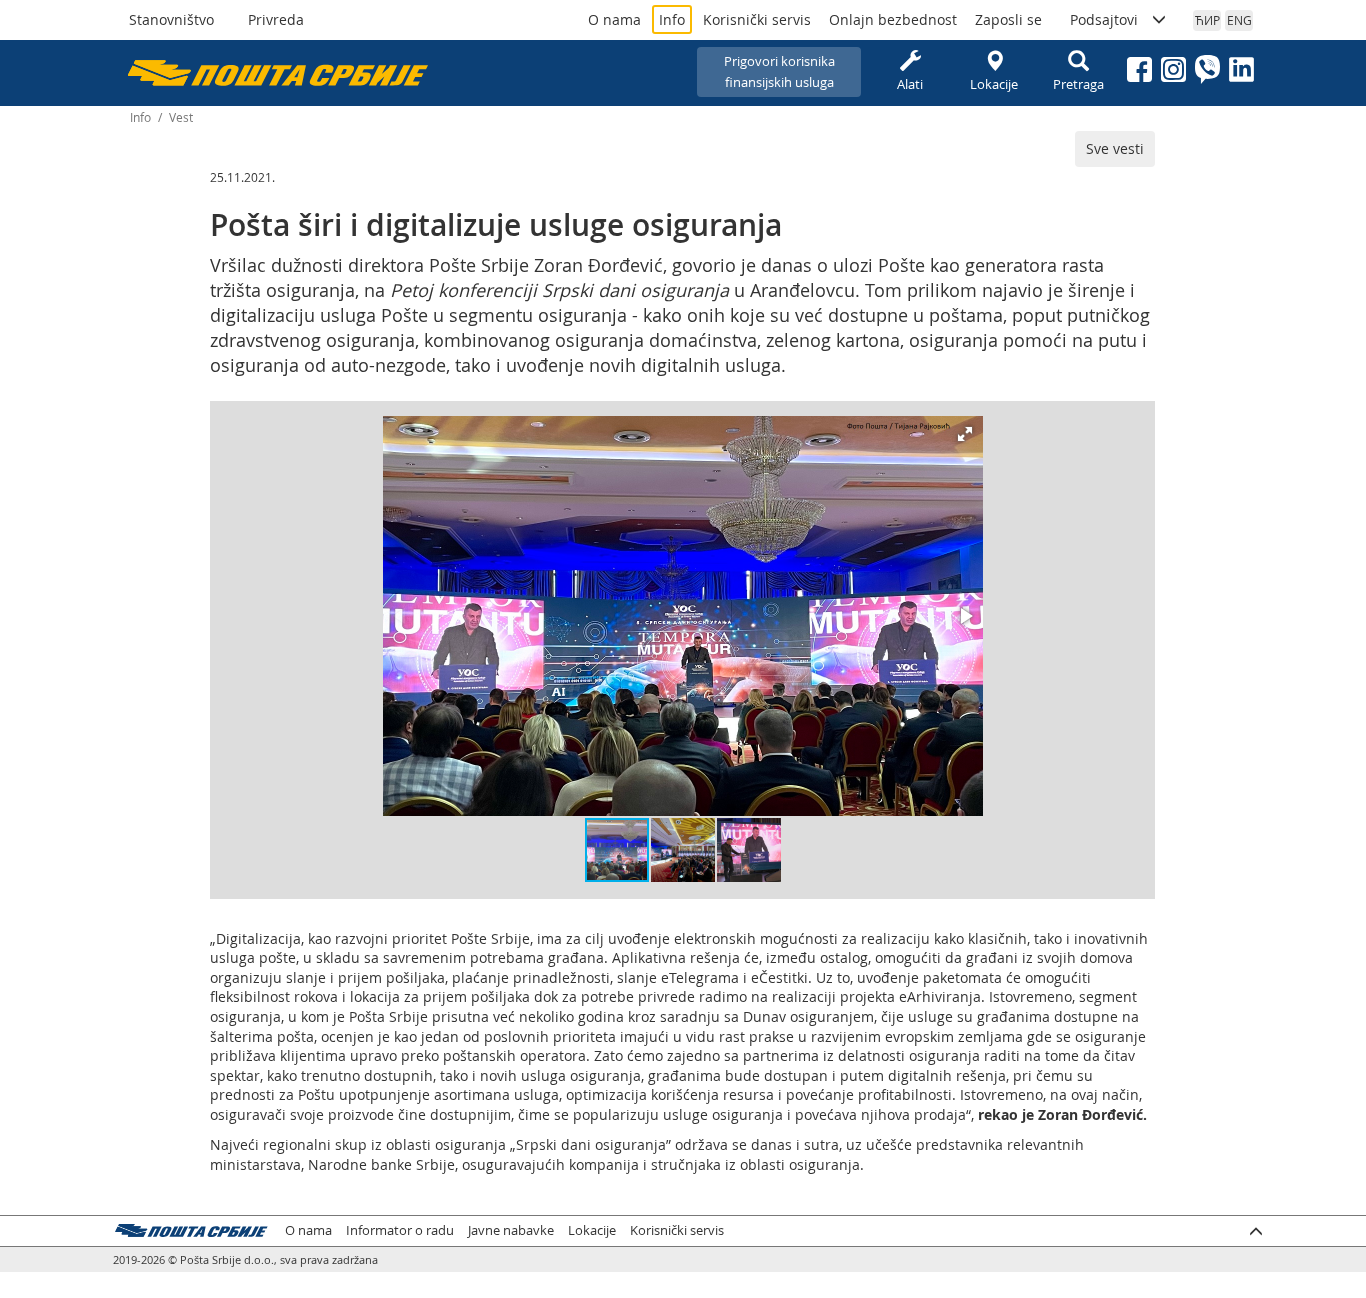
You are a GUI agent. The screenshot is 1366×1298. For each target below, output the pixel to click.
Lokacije (994, 84)
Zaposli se (1008, 19)
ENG (1239, 20)
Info (672, 19)
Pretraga (1078, 84)
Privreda (276, 19)
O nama (614, 19)
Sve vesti (1115, 148)
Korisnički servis (757, 19)
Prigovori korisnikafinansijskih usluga (779, 71)
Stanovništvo (171, 19)
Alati (910, 84)
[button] (965, 434)
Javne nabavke (511, 1230)
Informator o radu (400, 1230)
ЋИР (1207, 20)
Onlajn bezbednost (893, 19)
